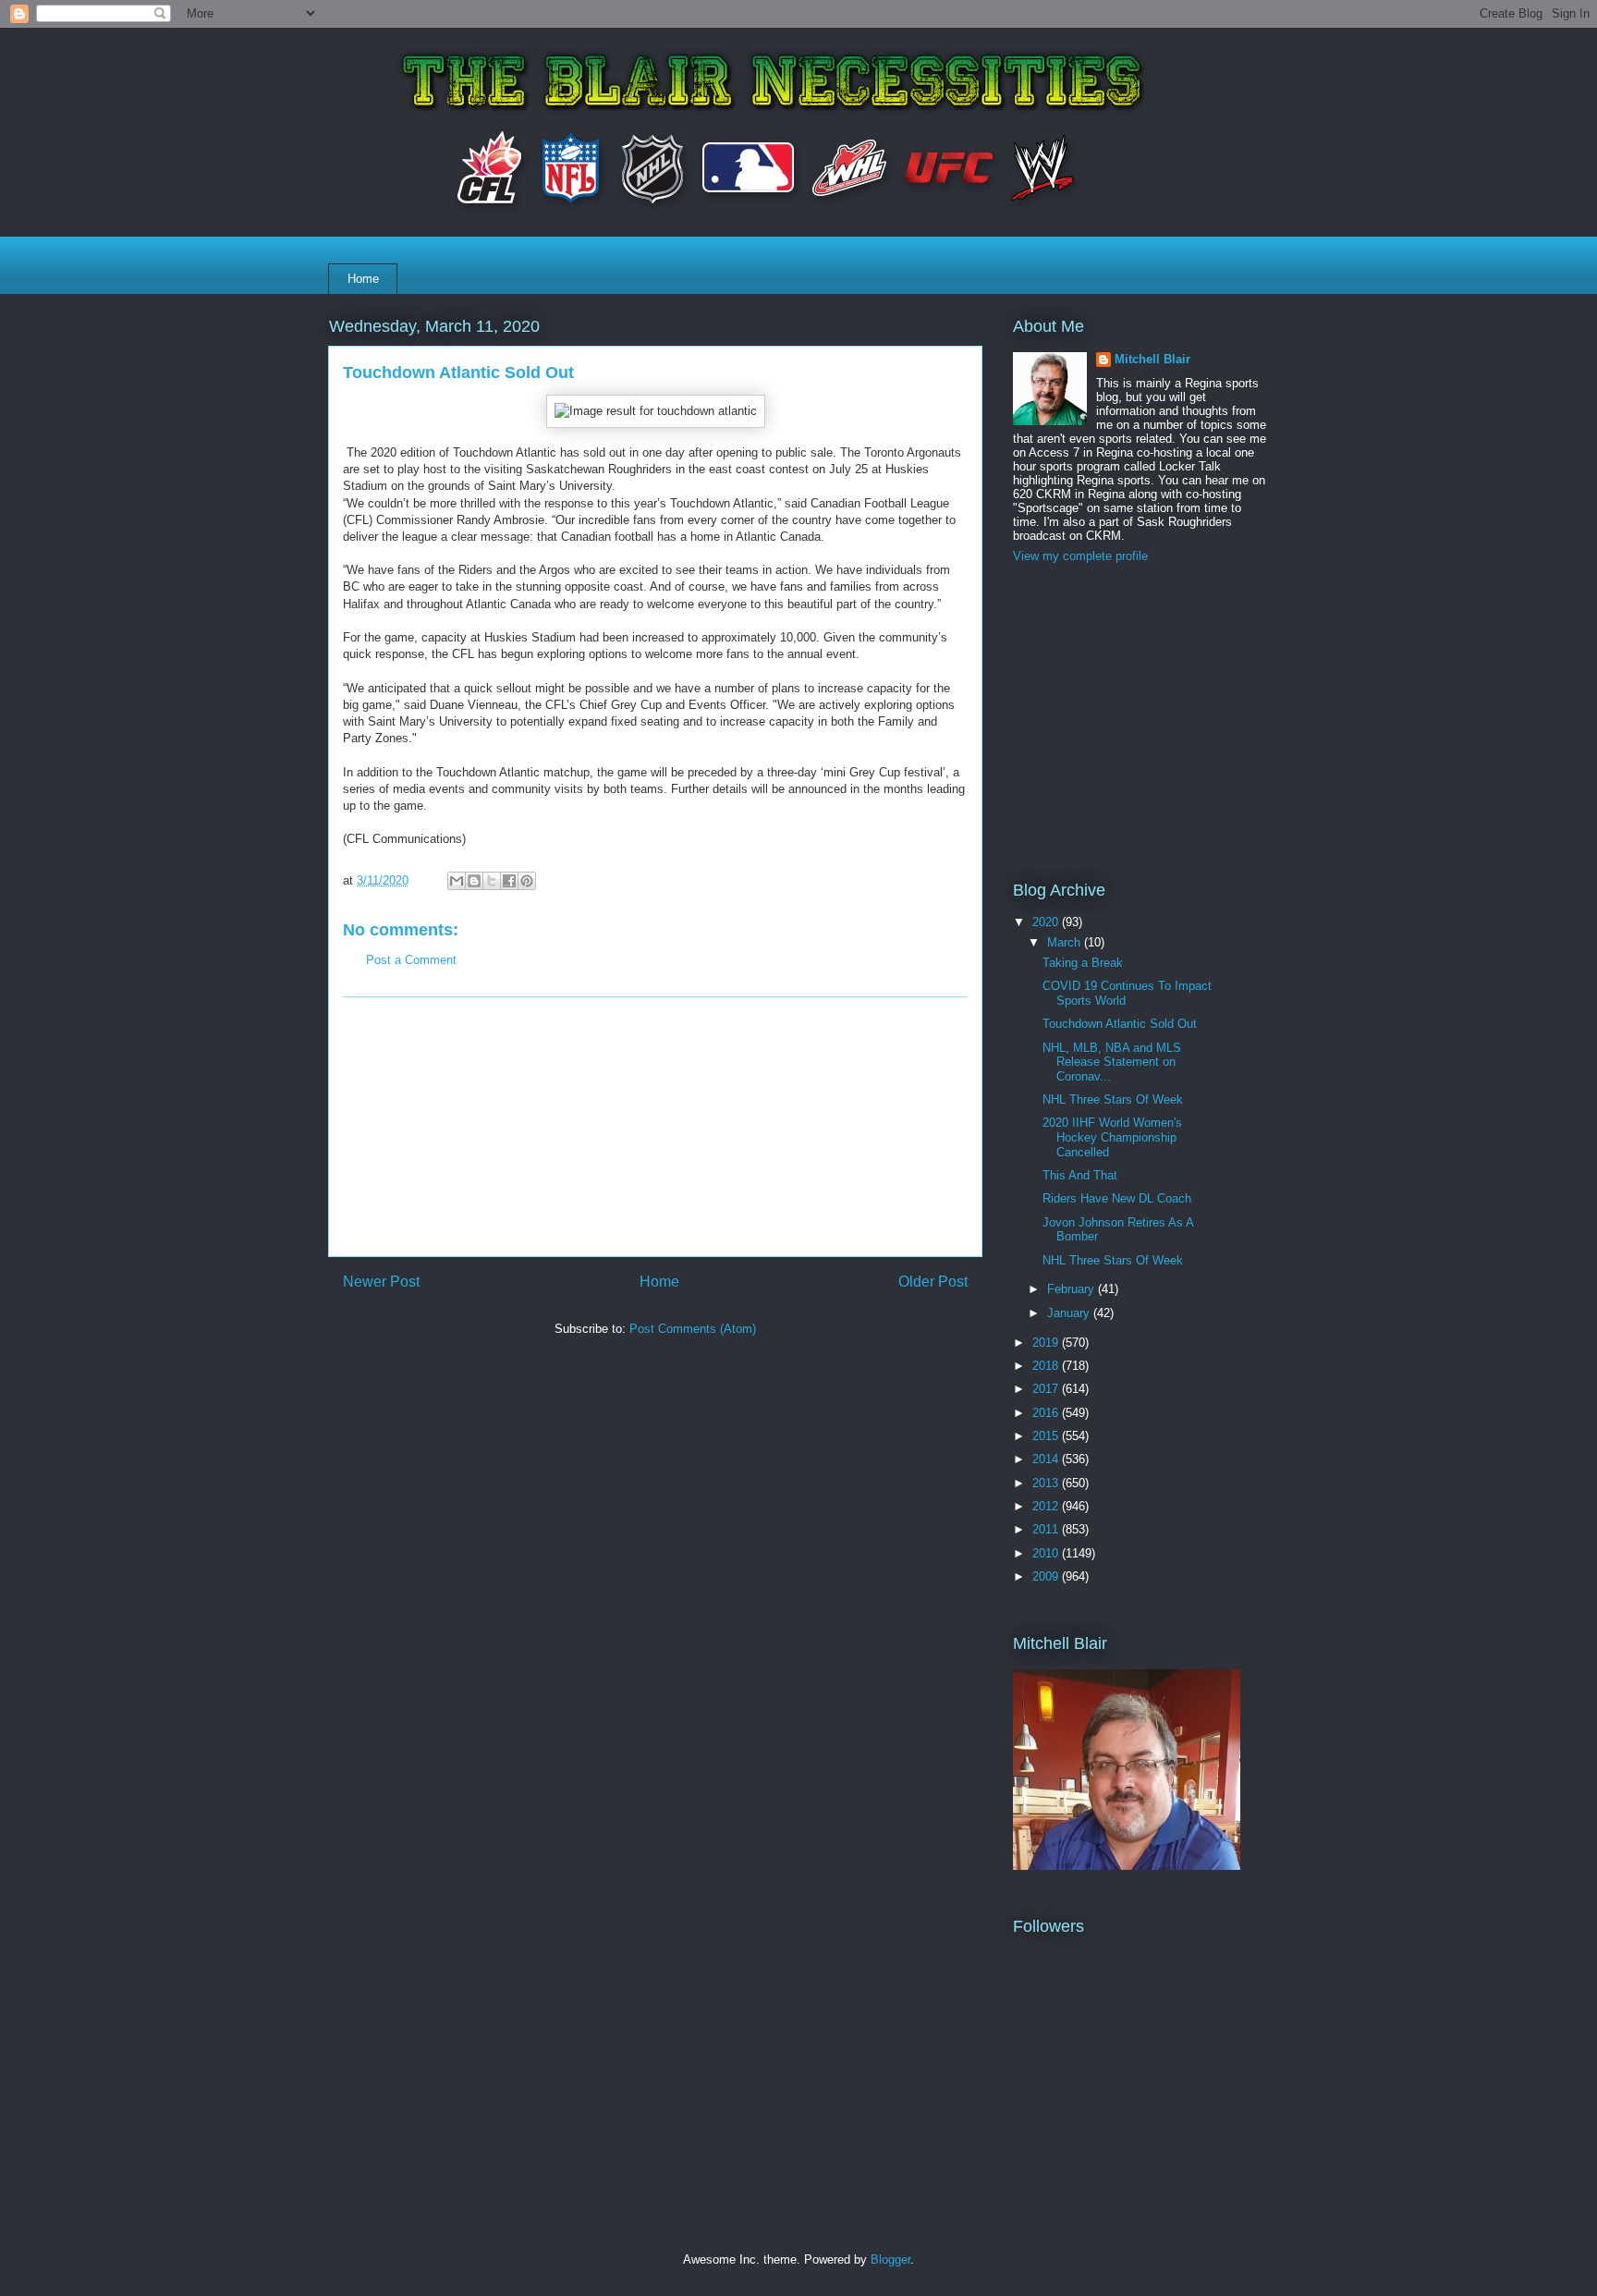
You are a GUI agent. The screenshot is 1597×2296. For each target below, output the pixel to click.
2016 (1047, 1413)
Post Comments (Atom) (693, 1329)
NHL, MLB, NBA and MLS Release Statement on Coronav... (1112, 1062)
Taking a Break (1083, 963)
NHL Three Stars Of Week (1113, 1099)
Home (363, 279)
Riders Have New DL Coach (1117, 1198)
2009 (1047, 1576)
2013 (1047, 1483)
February (1073, 1289)
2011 (1047, 1529)
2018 (1047, 1366)
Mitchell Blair (1152, 359)
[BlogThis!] (474, 881)
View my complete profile (1080, 556)
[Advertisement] (655, 1127)
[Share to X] (492, 881)
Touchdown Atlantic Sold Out (1120, 1024)
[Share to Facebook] (509, 881)
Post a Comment (411, 960)
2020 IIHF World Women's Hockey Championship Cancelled (1112, 1137)
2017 (1047, 1389)
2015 (1047, 1436)
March (1066, 942)
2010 (1047, 1553)
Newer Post (381, 1282)
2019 (1047, 1343)
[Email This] (457, 881)
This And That (1080, 1175)
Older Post (933, 1282)
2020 (1047, 922)
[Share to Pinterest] (527, 881)
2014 (1047, 1459)
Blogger (890, 2259)
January (1070, 1313)
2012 (1047, 1506)
